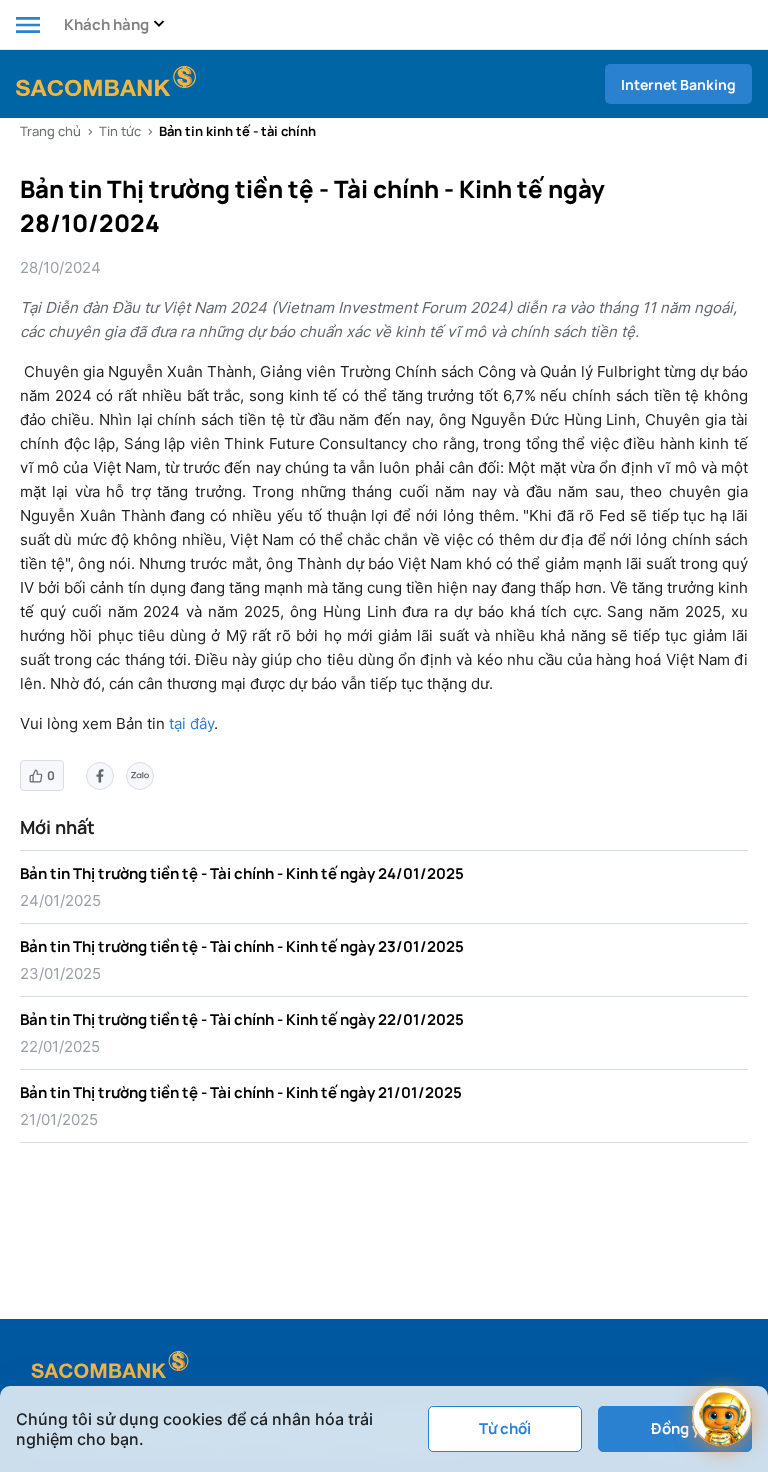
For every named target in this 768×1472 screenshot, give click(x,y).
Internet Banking (678, 84)
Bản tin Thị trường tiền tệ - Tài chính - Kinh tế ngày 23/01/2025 (242, 946)
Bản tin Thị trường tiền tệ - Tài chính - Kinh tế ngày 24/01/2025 (242, 873)
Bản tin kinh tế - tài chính (237, 131)
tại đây (191, 723)
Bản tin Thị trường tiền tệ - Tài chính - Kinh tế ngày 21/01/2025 (241, 1092)
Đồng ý (675, 1428)
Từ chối (505, 1428)
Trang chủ (50, 131)
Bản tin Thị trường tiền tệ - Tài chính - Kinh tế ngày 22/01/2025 (242, 1019)
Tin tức (120, 131)
